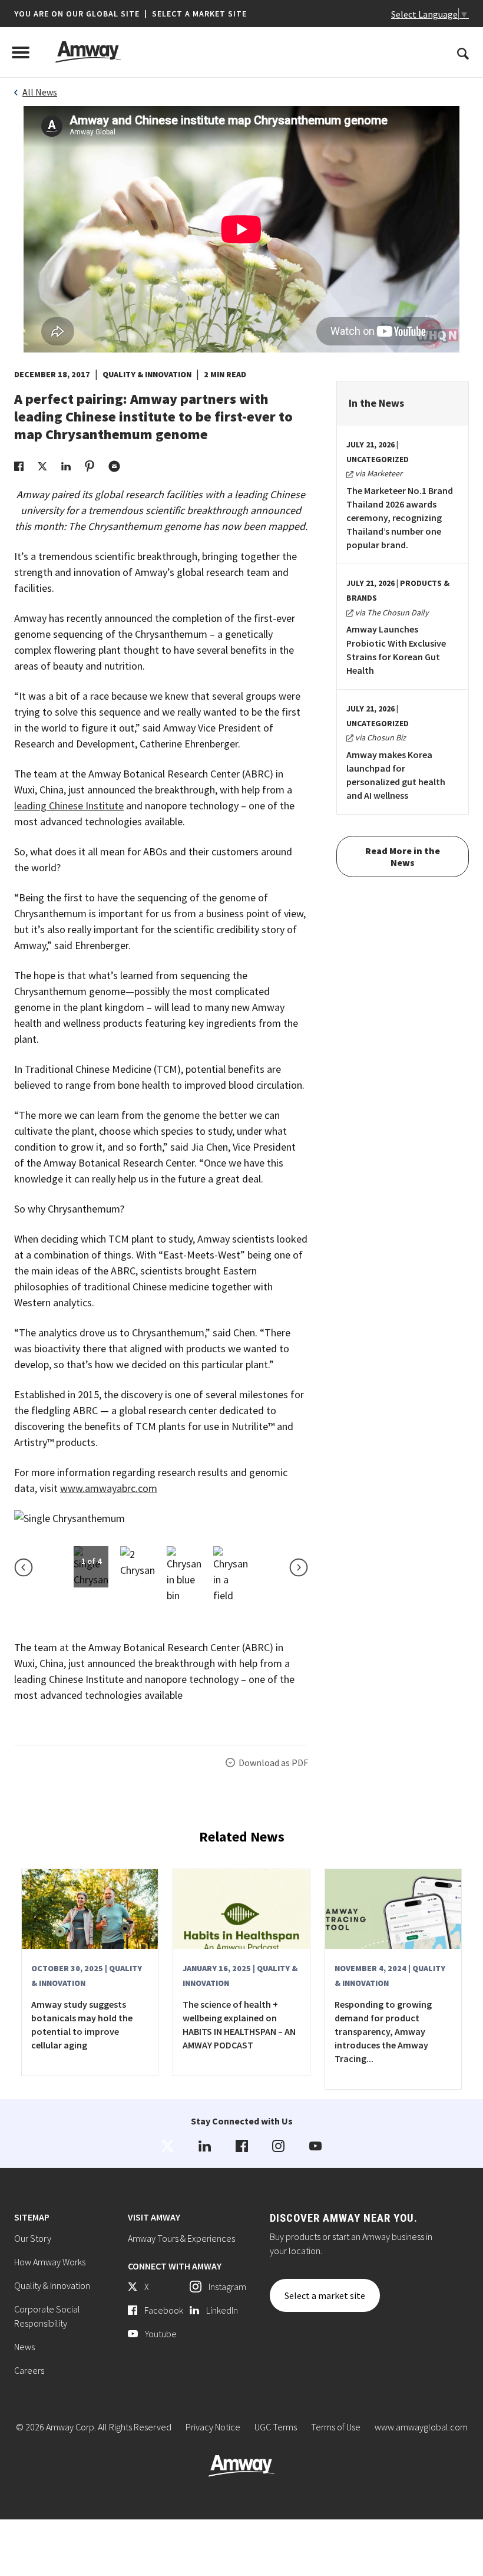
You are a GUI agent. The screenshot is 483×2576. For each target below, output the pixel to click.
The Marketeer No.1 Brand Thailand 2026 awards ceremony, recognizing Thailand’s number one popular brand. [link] (400, 518)
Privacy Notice (213, 2427)
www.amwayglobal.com (421, 2427)
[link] (19, 465)
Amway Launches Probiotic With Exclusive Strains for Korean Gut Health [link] (396, 649)
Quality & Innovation (52, 2285)
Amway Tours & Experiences (181, 2238)
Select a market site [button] (199, 14)
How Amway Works (50, 2262)
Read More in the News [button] (403, 857)
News (24, 2347)
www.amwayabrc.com (109, 1488)
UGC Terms (276, 2427)
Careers (29, 2370)
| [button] (146, 14)
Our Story (33, 2238)
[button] (130, 14)
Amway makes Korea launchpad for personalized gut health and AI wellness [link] (396, 775)
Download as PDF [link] (273, 1763)
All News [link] (40, 92)
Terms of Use (336, 2427)
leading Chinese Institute (69, 806)
